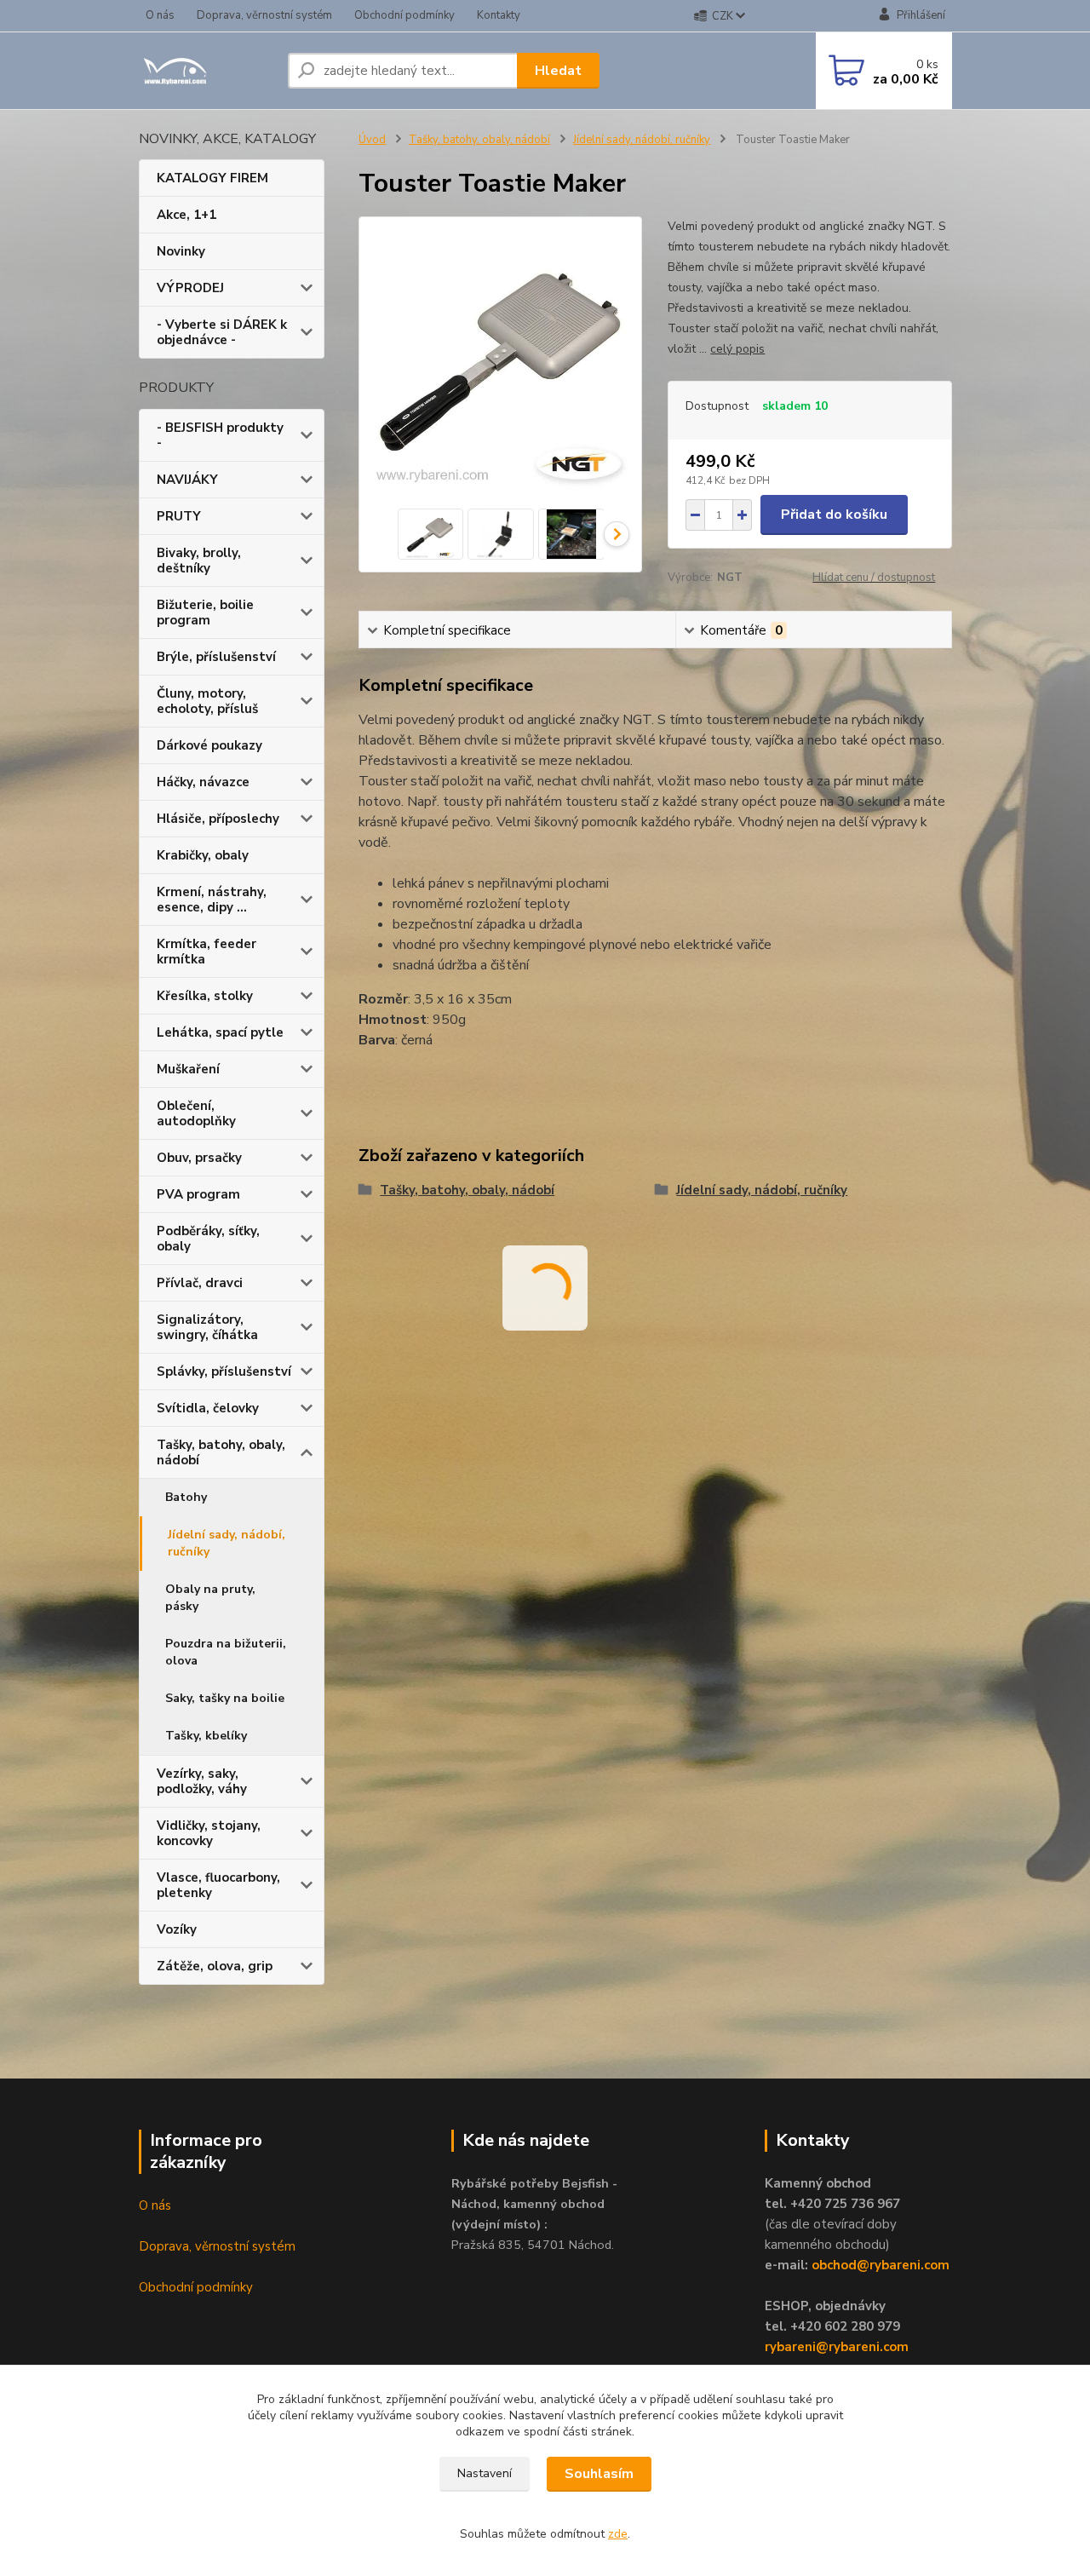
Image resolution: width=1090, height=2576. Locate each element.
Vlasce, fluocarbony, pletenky (218, 1885)
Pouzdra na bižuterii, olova (226, 1652)
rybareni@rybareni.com (837, 2347)
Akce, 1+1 (186, 215)
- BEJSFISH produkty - (220, 435)
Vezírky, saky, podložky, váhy (202, 1781)
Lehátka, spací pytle (220, 1032)
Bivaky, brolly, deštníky (199, 561)
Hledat (558, 71)
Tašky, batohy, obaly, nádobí (221, 1452)
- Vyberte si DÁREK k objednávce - (222, 332)
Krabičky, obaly (203, 855)
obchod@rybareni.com (881, 2265)
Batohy (186, 1497)
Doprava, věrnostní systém (264, 15)
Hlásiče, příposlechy (218, 819)
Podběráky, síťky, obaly (208, 1239)
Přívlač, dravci (200, 1283)
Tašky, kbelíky (206, 1736)
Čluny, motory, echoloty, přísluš (207, 701)
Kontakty (499, 15)
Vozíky (177, 1929)
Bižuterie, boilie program (205, 612)
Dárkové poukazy (209, 745)
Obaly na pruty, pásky (210, 1598)
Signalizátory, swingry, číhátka (207, 1327)
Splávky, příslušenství (224, 1371)
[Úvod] (207, 71)
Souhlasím (599, 2474)
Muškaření (188, 1069)
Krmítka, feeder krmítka (207, 952)
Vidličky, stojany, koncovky (209, 1833)
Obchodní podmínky (404, 15)
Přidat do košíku (834, 515)
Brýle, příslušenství (216, 657)
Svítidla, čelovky (208, 1408)
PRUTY (179, 516)
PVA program (198, 1194)
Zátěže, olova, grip (215, 1966)
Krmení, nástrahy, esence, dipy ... (212, 900)
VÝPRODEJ (190, 288)
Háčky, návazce (203, 782)
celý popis (737, 349)
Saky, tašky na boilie (225, 1698)
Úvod (372, 140)
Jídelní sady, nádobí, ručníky (227, 1543)
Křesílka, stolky (205, 996)
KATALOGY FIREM (212, 178)
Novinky (181, 251)
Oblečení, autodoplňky (196, 1113)
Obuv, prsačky (199, 1158)
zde (618, 2534)
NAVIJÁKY (187, 480)
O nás (160, 15)
